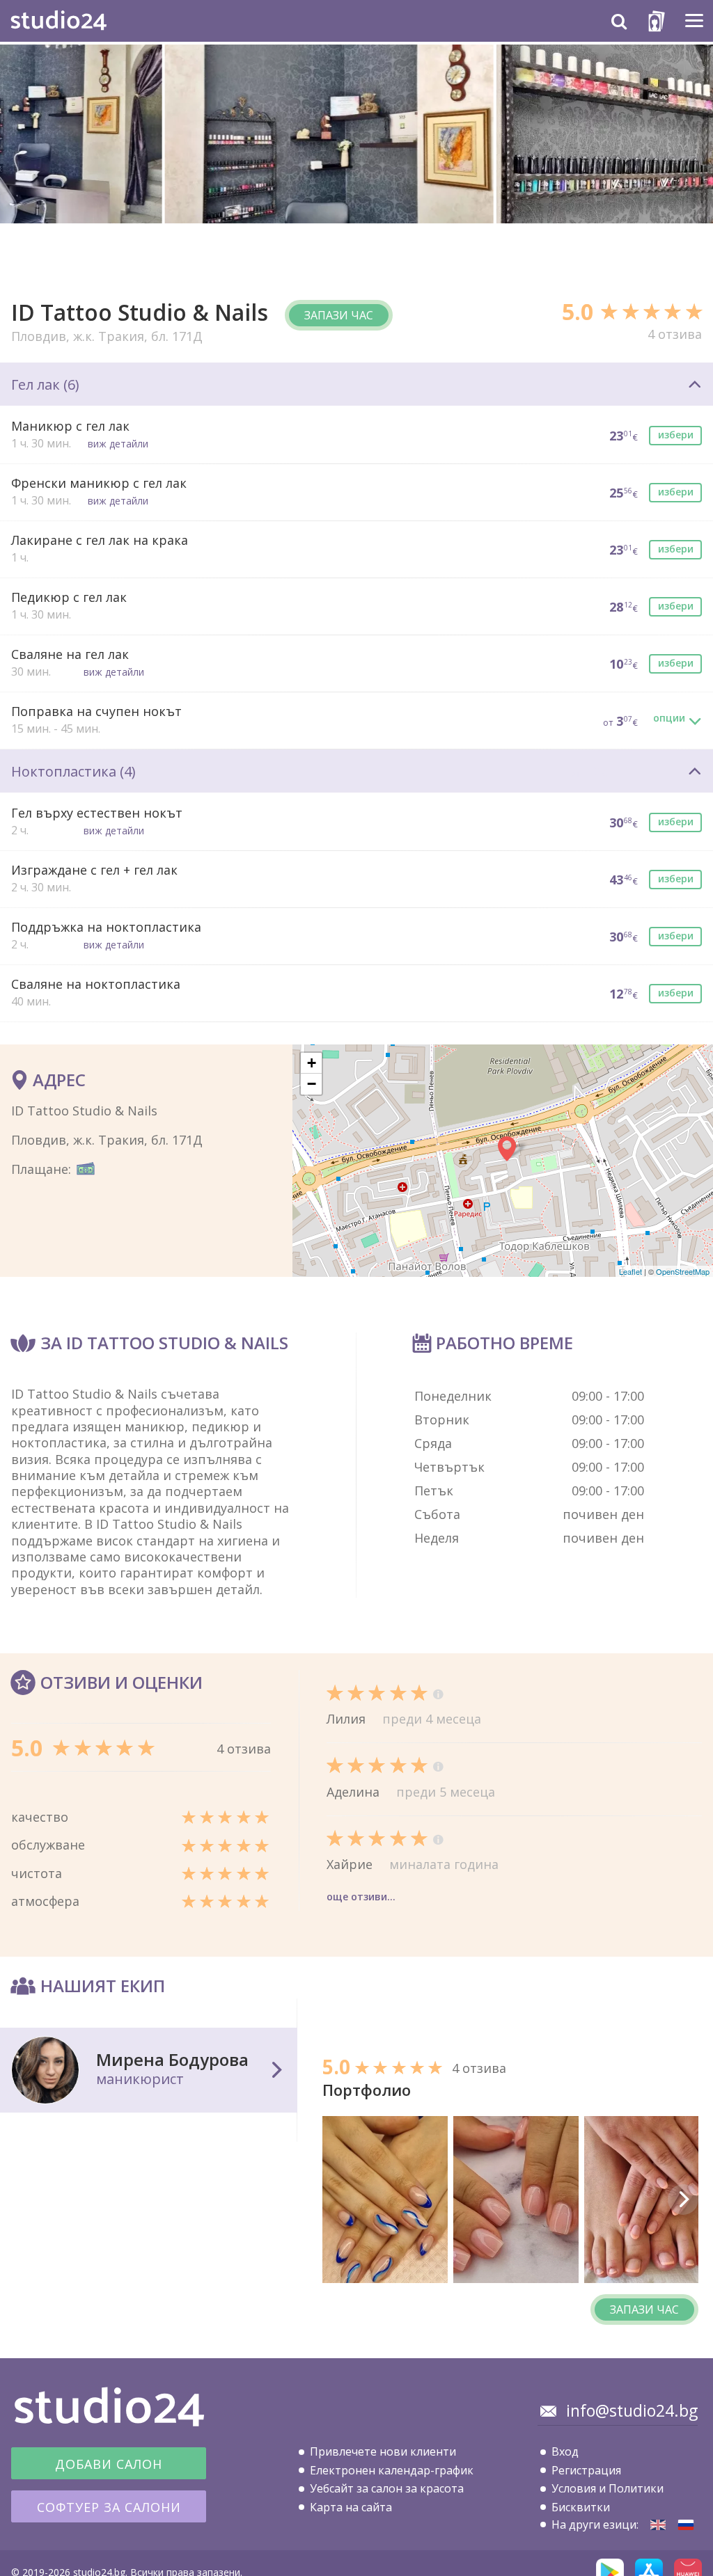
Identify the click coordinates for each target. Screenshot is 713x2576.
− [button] (312, 1084)
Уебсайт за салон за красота (387, 2488)
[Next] (683, 2200)
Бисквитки (581, 2507)
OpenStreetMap (683, 1271)
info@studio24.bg (632, 2410)
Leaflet (630, 1271)
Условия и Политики (608, 2488)
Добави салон (109, 2464)
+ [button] (312, 1063)
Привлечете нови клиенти (383, 2451)
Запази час (339, 315)
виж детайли (118, 444)
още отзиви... (361, 1897)
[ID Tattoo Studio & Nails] (658, 2525)
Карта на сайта (351, 2507)
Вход (565, 2451)
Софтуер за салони (109, 2507)
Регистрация (586, 2470)
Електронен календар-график (392, 2470)
